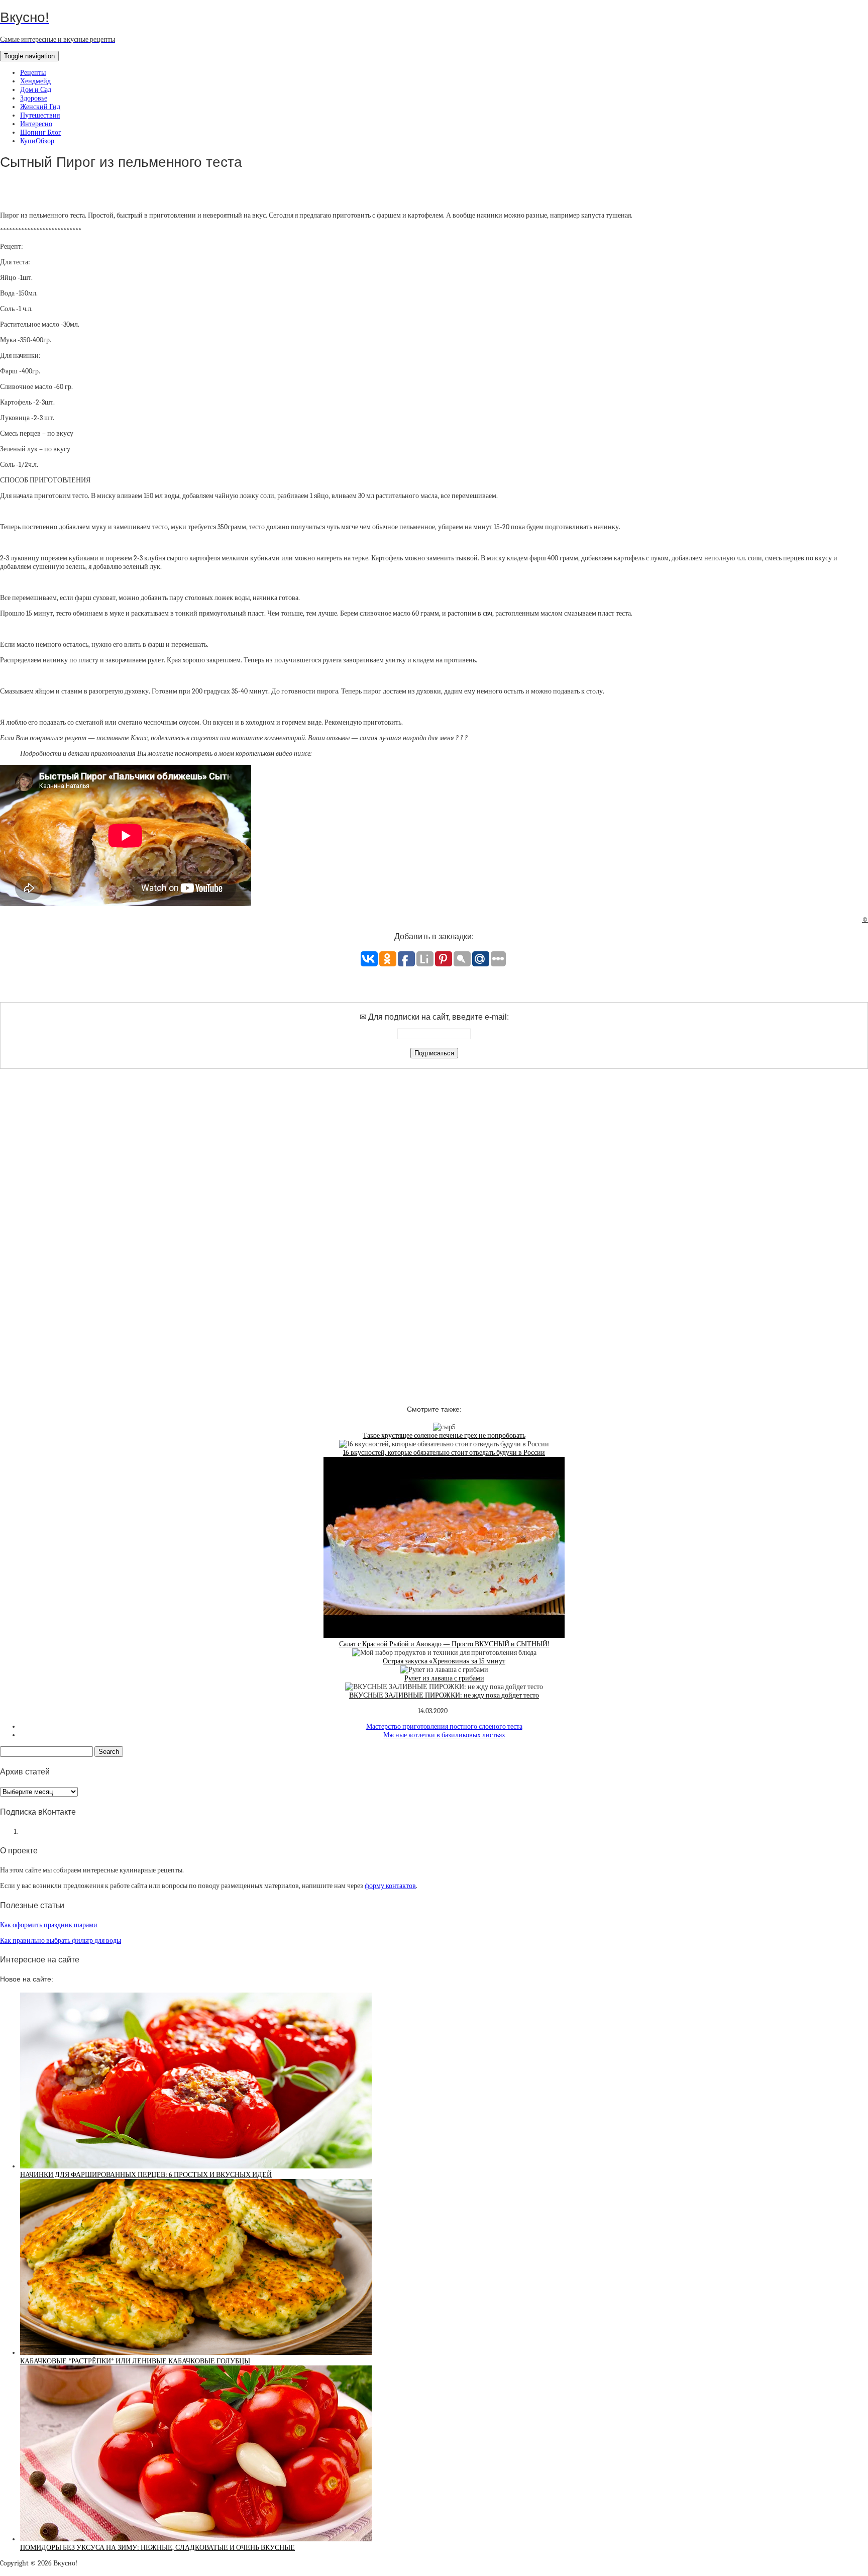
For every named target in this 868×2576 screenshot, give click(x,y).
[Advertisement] (434, 1228)
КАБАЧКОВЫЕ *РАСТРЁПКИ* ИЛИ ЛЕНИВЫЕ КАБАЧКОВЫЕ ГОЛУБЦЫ (135, 2361)
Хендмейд (35, 81)
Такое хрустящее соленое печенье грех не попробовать (444, 1435)
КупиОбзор (37, 141)
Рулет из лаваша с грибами (444, 1678)
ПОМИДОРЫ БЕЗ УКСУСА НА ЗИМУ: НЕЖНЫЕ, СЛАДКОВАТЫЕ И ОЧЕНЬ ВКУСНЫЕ (157, 2548)
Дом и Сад (36, 90)
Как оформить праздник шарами (49, 1925)
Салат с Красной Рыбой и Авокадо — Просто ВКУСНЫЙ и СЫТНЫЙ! (444, 1644)
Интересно (36, 124)
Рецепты (33, 73)
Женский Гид (40, 107)
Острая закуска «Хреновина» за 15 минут (444, 1661)
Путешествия (40, 115)
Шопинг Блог (41, 132)
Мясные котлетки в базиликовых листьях (444, 1735)
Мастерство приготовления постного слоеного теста (444, 1726)
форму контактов (390, 1886)
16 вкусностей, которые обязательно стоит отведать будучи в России (444, 1453)
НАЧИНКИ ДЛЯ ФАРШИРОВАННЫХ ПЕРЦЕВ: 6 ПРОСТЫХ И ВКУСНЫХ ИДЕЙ (146, 2175)
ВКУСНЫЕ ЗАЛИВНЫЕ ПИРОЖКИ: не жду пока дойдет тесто (444, 1695)
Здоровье (34, 98)
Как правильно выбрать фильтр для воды (61, 1941)
